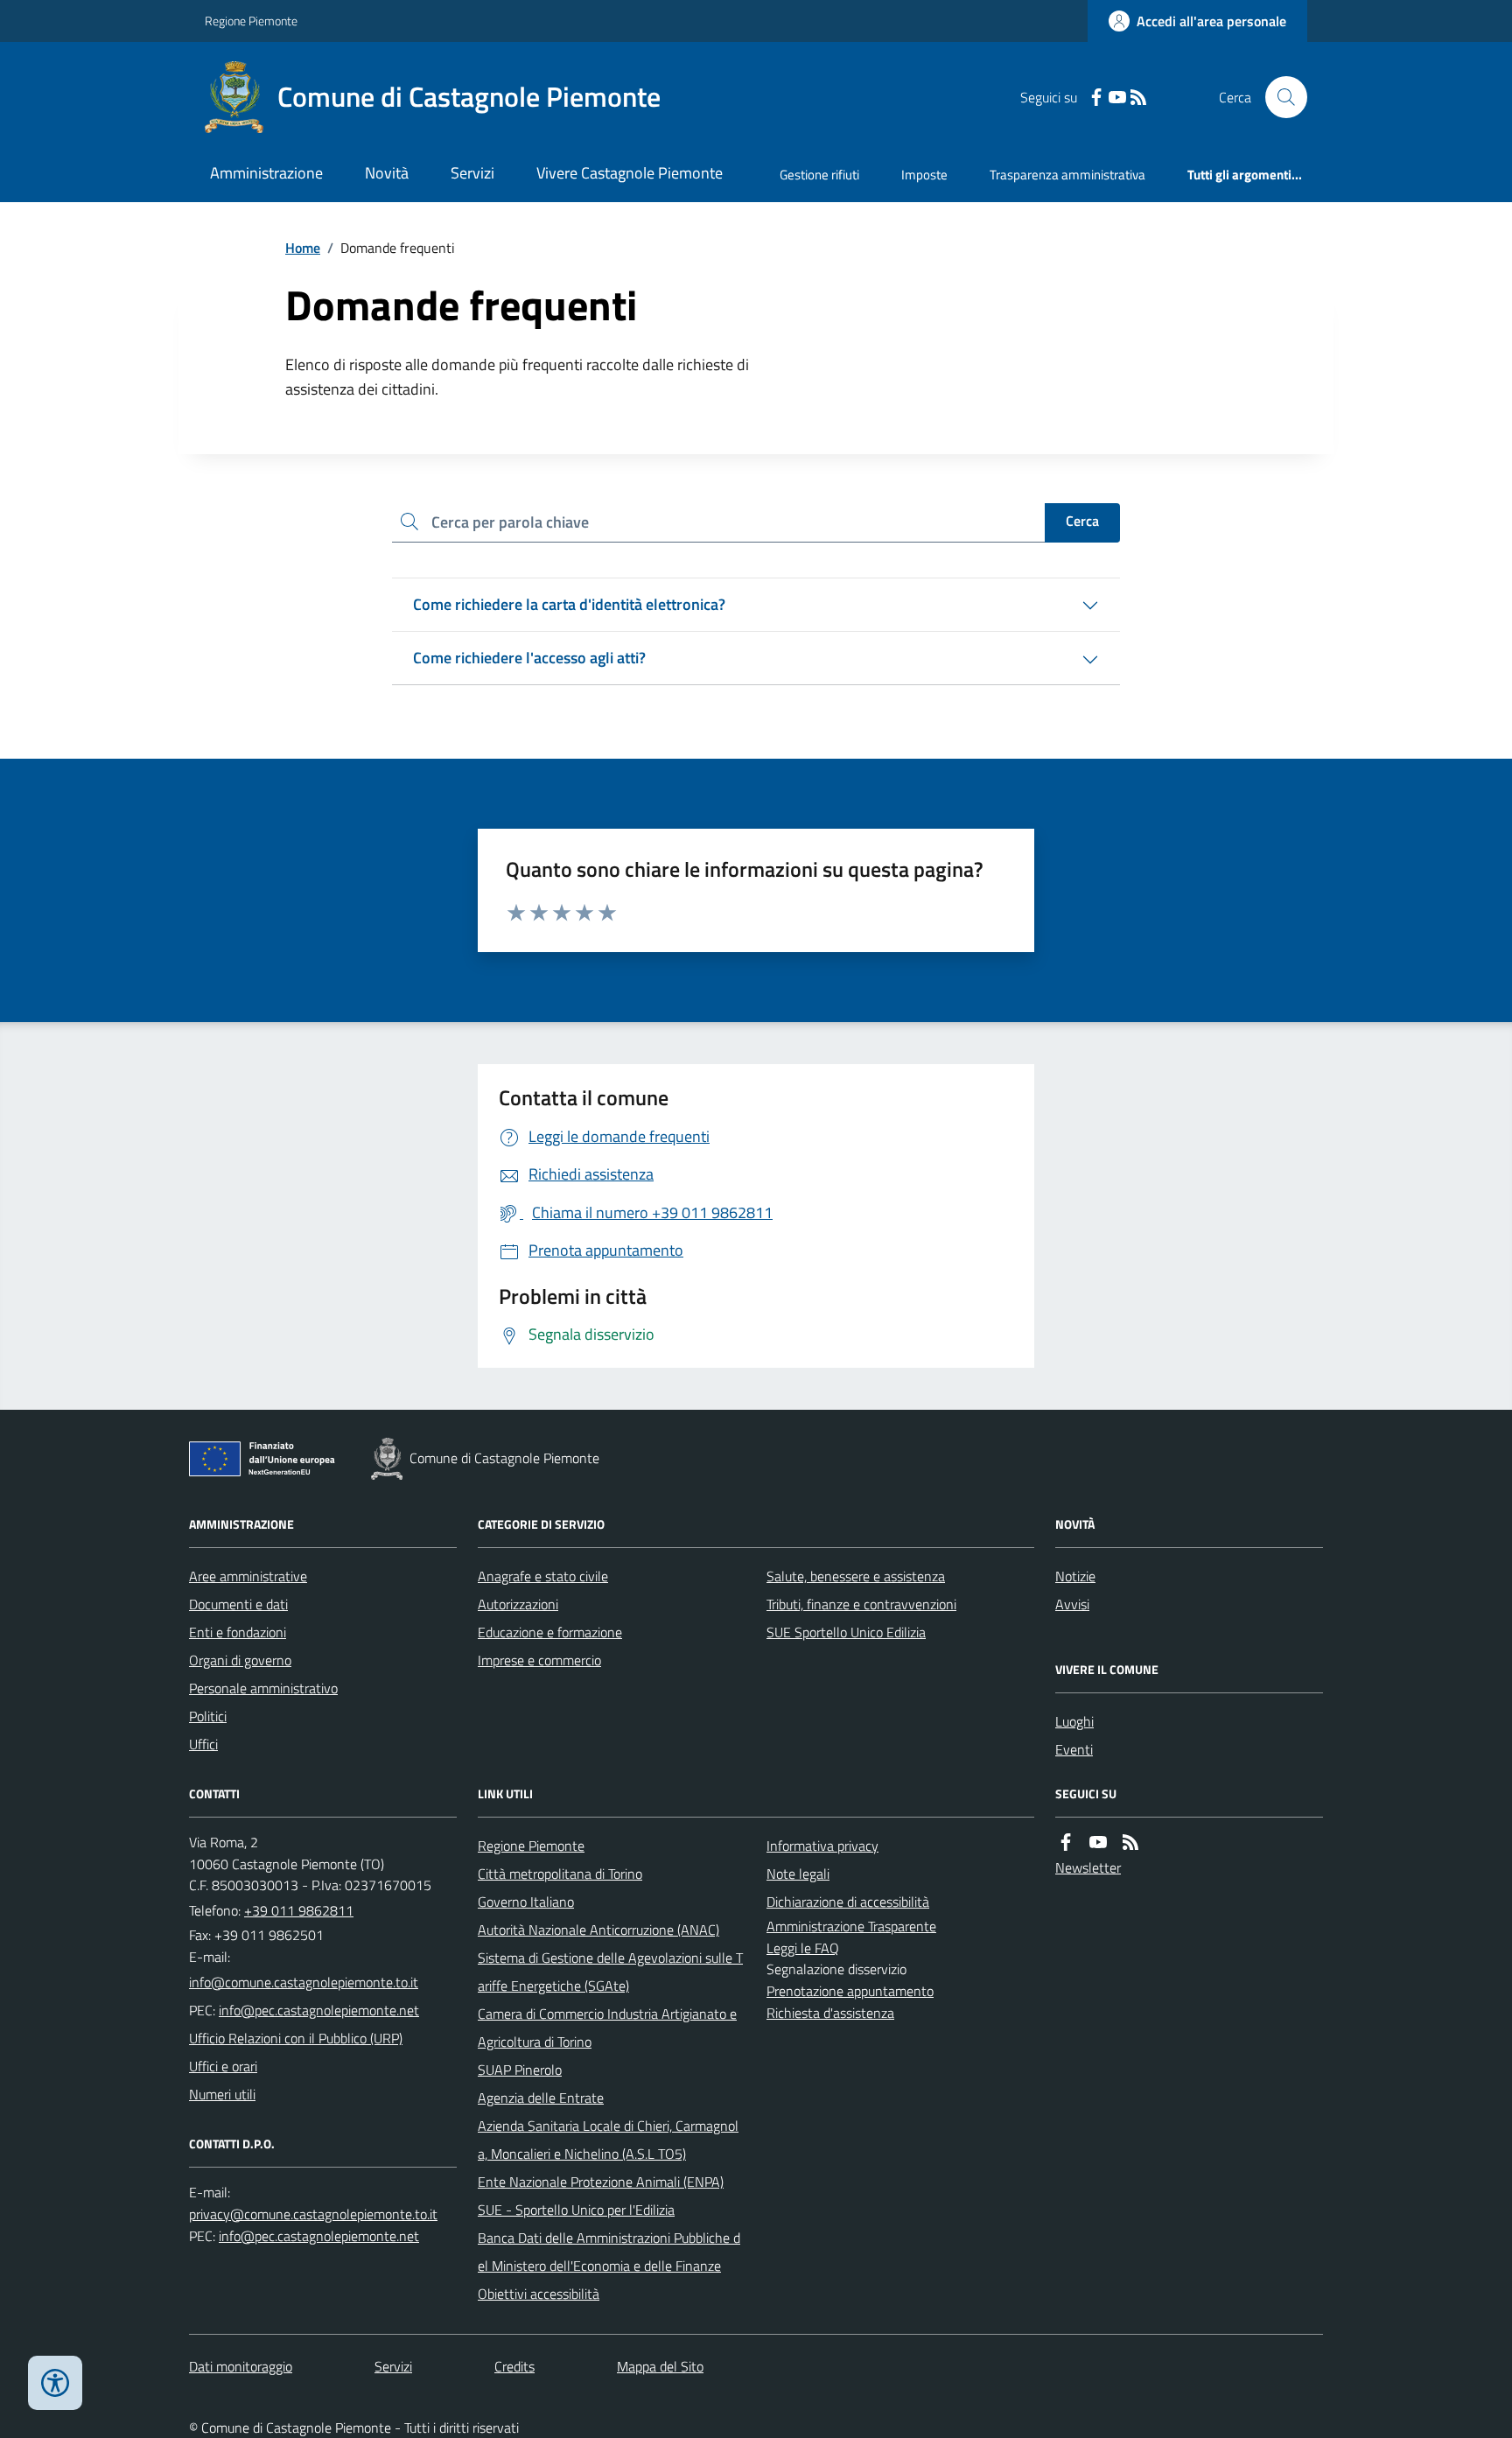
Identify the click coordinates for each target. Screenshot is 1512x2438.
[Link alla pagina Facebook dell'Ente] (1066, 1843)
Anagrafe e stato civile (543, 1576)
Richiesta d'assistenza (830, 2013)
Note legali (798, 1874)
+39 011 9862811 (299, 1910)
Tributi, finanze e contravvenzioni (861, 1604)
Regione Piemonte (251, 21)
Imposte (924, 175)
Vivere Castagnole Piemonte (630, 173)
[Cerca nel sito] (1279, 97)
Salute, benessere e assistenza (856, 1576)
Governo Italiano (526, 1902)
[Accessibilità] (55, 2383)
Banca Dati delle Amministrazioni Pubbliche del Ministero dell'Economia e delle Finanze (609, 2252)
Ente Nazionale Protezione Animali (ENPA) (601, 2182)
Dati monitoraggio (241, 2366)
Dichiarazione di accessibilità (848, 1902)
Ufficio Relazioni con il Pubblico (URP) (296, 2038)
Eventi (1074, 1749)
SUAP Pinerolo (520, 2070)
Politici (208, 1716)
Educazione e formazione (550, 1632)
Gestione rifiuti (819, 175)
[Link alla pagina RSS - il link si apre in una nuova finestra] (1138, 98)
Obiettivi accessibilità (539, 2294)
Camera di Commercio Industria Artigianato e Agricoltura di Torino (607, 2028)
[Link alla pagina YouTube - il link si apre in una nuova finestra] (1117, 98)
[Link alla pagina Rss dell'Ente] (1130, 1843)
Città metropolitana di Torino (560, 1874)
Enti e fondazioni (238, 1632)
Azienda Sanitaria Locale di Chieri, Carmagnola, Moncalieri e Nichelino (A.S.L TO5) (608, 2140)
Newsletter (1088, 1867)
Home (303, 248)
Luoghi (1074, 1721)
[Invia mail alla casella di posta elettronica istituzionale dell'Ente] (304, 1982)
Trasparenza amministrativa (1067, 175)
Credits (514, 2366)
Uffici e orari (223, 2066)
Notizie (1075, 1576)
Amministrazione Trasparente (851, 1926)
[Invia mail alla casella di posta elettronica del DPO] (313, 2214)
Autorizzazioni (518, 1604)
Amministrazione (266, 173)
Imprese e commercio (539, 1660)
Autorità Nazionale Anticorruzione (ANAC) (598, 1930)
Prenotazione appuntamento (850, 1991)
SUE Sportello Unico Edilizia (846, 1632)
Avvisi (1072, 1604)
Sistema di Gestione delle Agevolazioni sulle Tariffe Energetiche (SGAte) (610, 1972)
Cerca (1082, 521)
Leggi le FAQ (803, 1948)
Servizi (472, 173)
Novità (387, 173)
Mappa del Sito (660, 2366)
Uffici (203, 1744)
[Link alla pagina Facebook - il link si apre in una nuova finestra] (1096, 98)
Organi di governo (240, 1660)
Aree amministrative (248, 1576)
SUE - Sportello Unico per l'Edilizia (576, 2210)
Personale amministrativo (263, 1688)
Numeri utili (222, 2094)
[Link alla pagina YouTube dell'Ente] (1098, 1843)
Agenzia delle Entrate (541, 2098)
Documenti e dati (238, 1604)
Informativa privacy (822, 1846)
